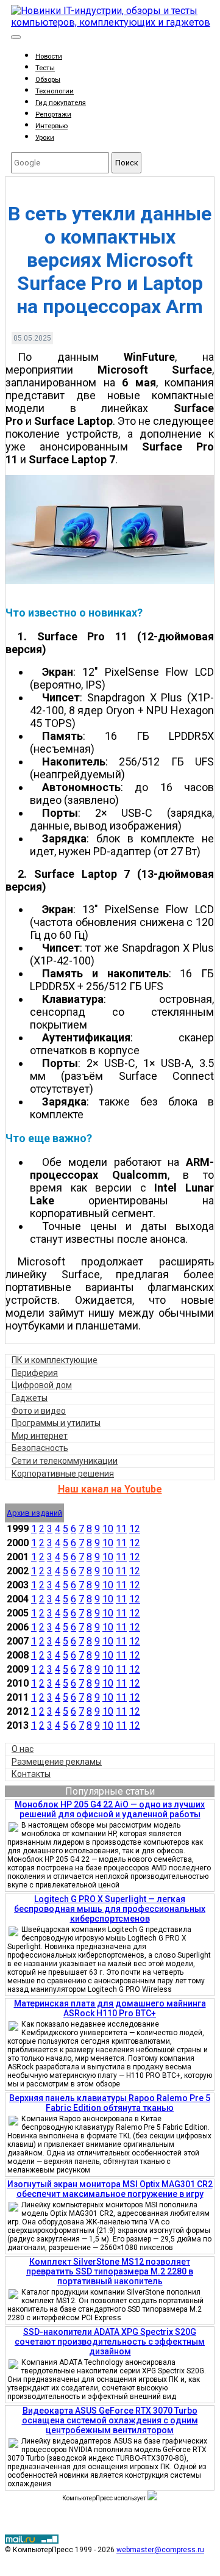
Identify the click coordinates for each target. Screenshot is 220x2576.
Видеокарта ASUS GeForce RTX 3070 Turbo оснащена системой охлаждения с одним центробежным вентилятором (110, 2420)
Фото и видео (39, 1411)
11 (121, 1529)
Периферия (35, 1373)
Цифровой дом (42, 1385)
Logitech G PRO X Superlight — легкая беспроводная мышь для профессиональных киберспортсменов (110, 1909)
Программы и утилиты (56, 1423)
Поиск (127, 163)
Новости (49, 56)
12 (135, 1529)
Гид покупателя (61, 103)
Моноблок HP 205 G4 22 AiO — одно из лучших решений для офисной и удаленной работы (110, 1809)
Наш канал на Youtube (110, 1489)
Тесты (45, 68)
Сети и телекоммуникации (65, 1461)
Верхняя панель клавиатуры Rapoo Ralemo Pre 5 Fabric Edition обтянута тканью (110, 2103)
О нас (23, 1749)
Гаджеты (30, 1398)
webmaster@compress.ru (160, 2550)
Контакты (31, 1774)
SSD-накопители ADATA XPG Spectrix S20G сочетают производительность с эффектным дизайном (110, 2342)
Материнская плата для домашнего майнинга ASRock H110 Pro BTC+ (110, 2008)
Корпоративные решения (63, 1474)
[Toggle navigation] (16, 37)
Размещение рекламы (57, 1762)
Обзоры (48, 80)
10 (108, 1529)
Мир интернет (40, 1436)
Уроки (45, 138)
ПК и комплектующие (55, 1360)
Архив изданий (34, 1513)
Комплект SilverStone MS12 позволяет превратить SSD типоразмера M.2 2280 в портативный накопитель (110, 2271)
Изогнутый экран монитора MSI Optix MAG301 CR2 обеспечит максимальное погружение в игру (110, 2189)
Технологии (55, 91)
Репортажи (53, 114)
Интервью (51, 126)
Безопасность (40, 1448)
